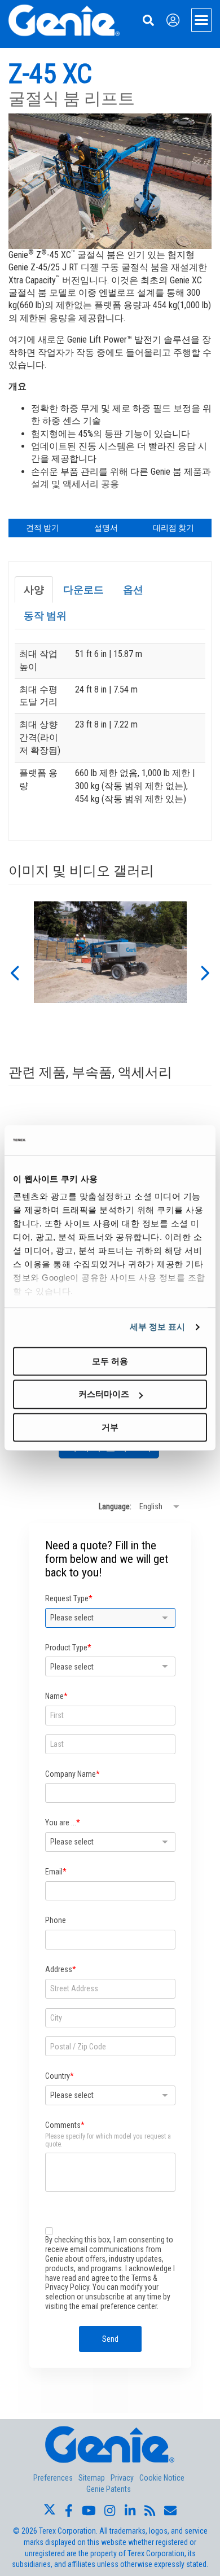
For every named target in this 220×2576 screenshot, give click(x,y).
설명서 (106, 528)
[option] (110, 972)
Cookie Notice (162, 2478)
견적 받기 (43, 528)
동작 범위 (45, 615)
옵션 (133, 590)
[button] (14, 972)
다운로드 (83, 590)
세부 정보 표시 (158, 1327)
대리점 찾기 (173, 528)
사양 (34, 590)
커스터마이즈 (104, 1394)
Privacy (122, 2478)
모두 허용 (110, 1361)
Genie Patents (109, 2489)
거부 (110, 1427)
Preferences (53, 2478)
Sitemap (92, 2478)
